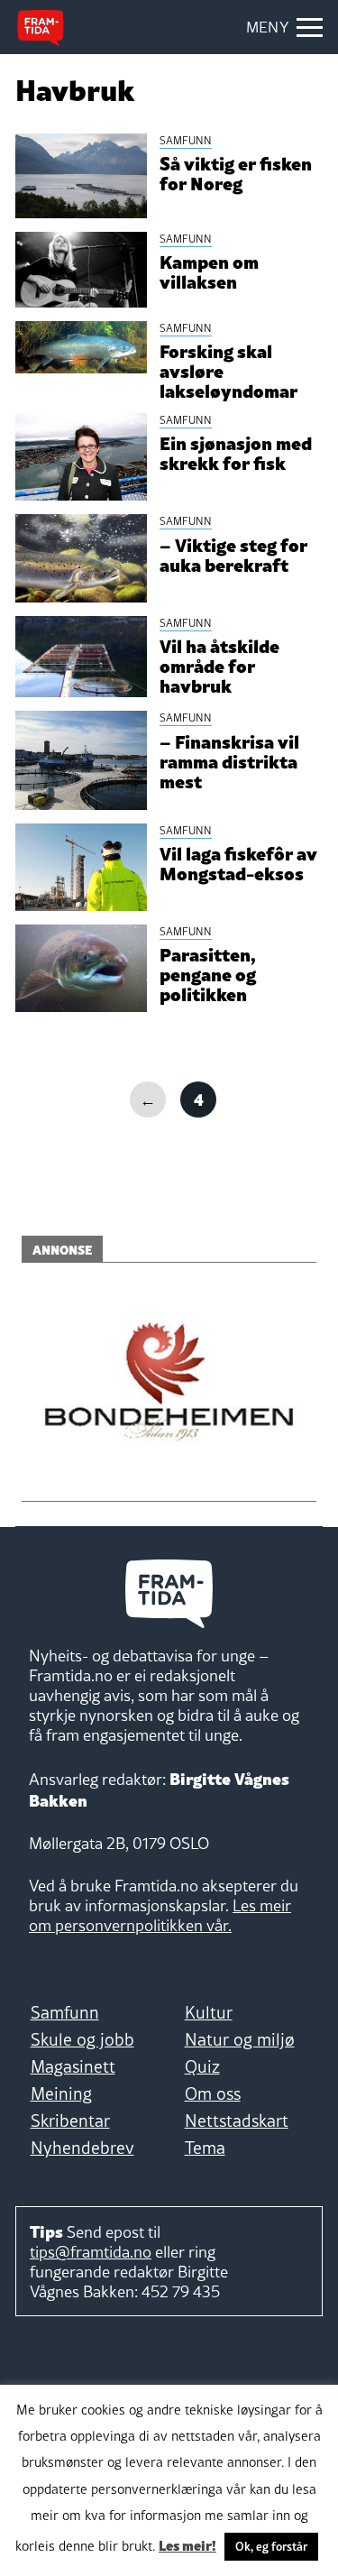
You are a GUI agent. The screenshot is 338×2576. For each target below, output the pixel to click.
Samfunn (65, 2012)
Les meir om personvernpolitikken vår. (160, 1915)
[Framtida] (41, 28)
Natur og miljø (240, 2039)
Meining (61, 2093)
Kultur (209, 2012)
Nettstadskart (237, 2121)
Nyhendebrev (82, 2148)
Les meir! (187, 2544)
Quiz (202, 2066)
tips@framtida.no (91, 2252)
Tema (205, 2148)
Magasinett (73, 2066)
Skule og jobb (82, 2039)
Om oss (213, 2093)
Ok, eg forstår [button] (271, 2546)
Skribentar (70, 2121)
